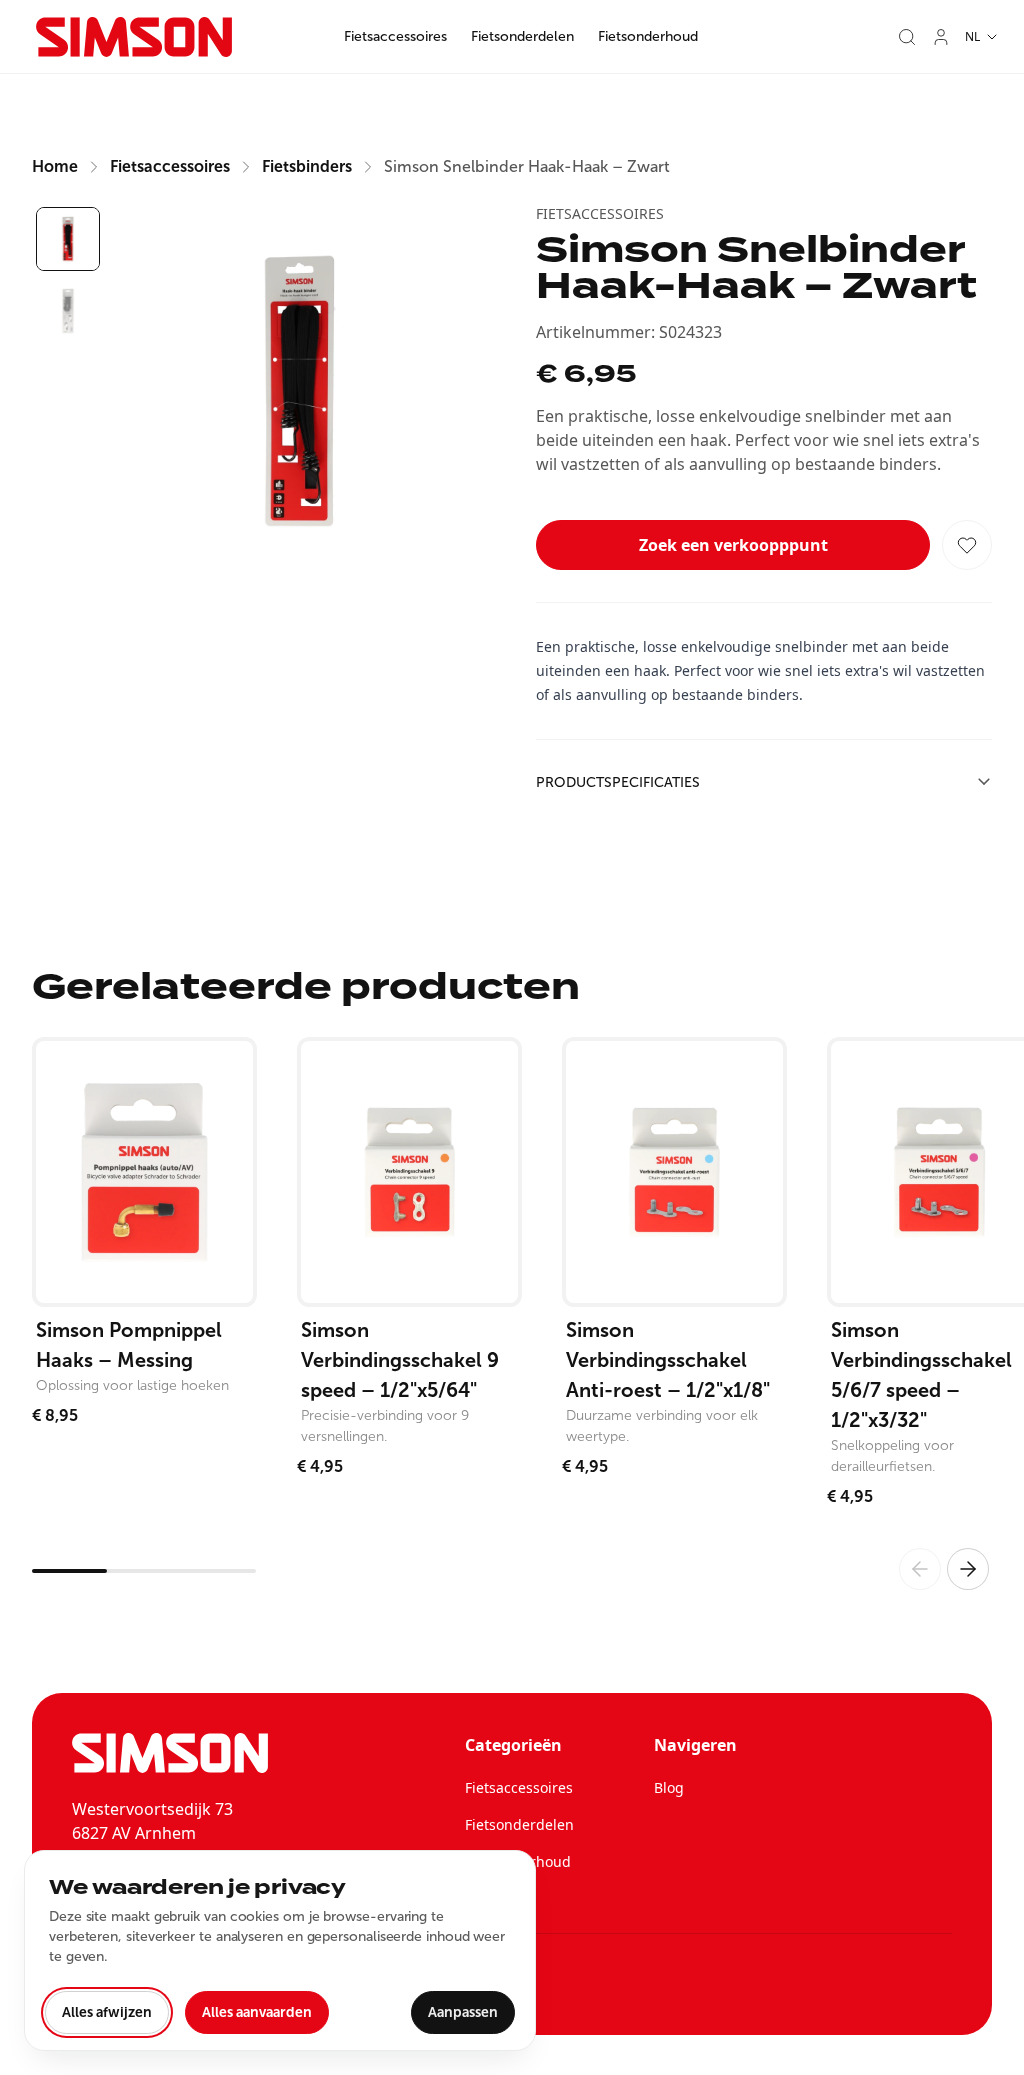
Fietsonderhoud (648, 36)
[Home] (134, 37)
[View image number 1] (68, 239)
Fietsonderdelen (522, 36)
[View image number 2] (68, 311)
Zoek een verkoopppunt (733, 545)
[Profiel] (941, 37)
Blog (669, 1787)
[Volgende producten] (968, 1569)
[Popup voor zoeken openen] (907, 37)
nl (972, 36)
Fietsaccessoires (395, 36)
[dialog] (280, 1950)
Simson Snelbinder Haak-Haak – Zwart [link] (527, 166)
